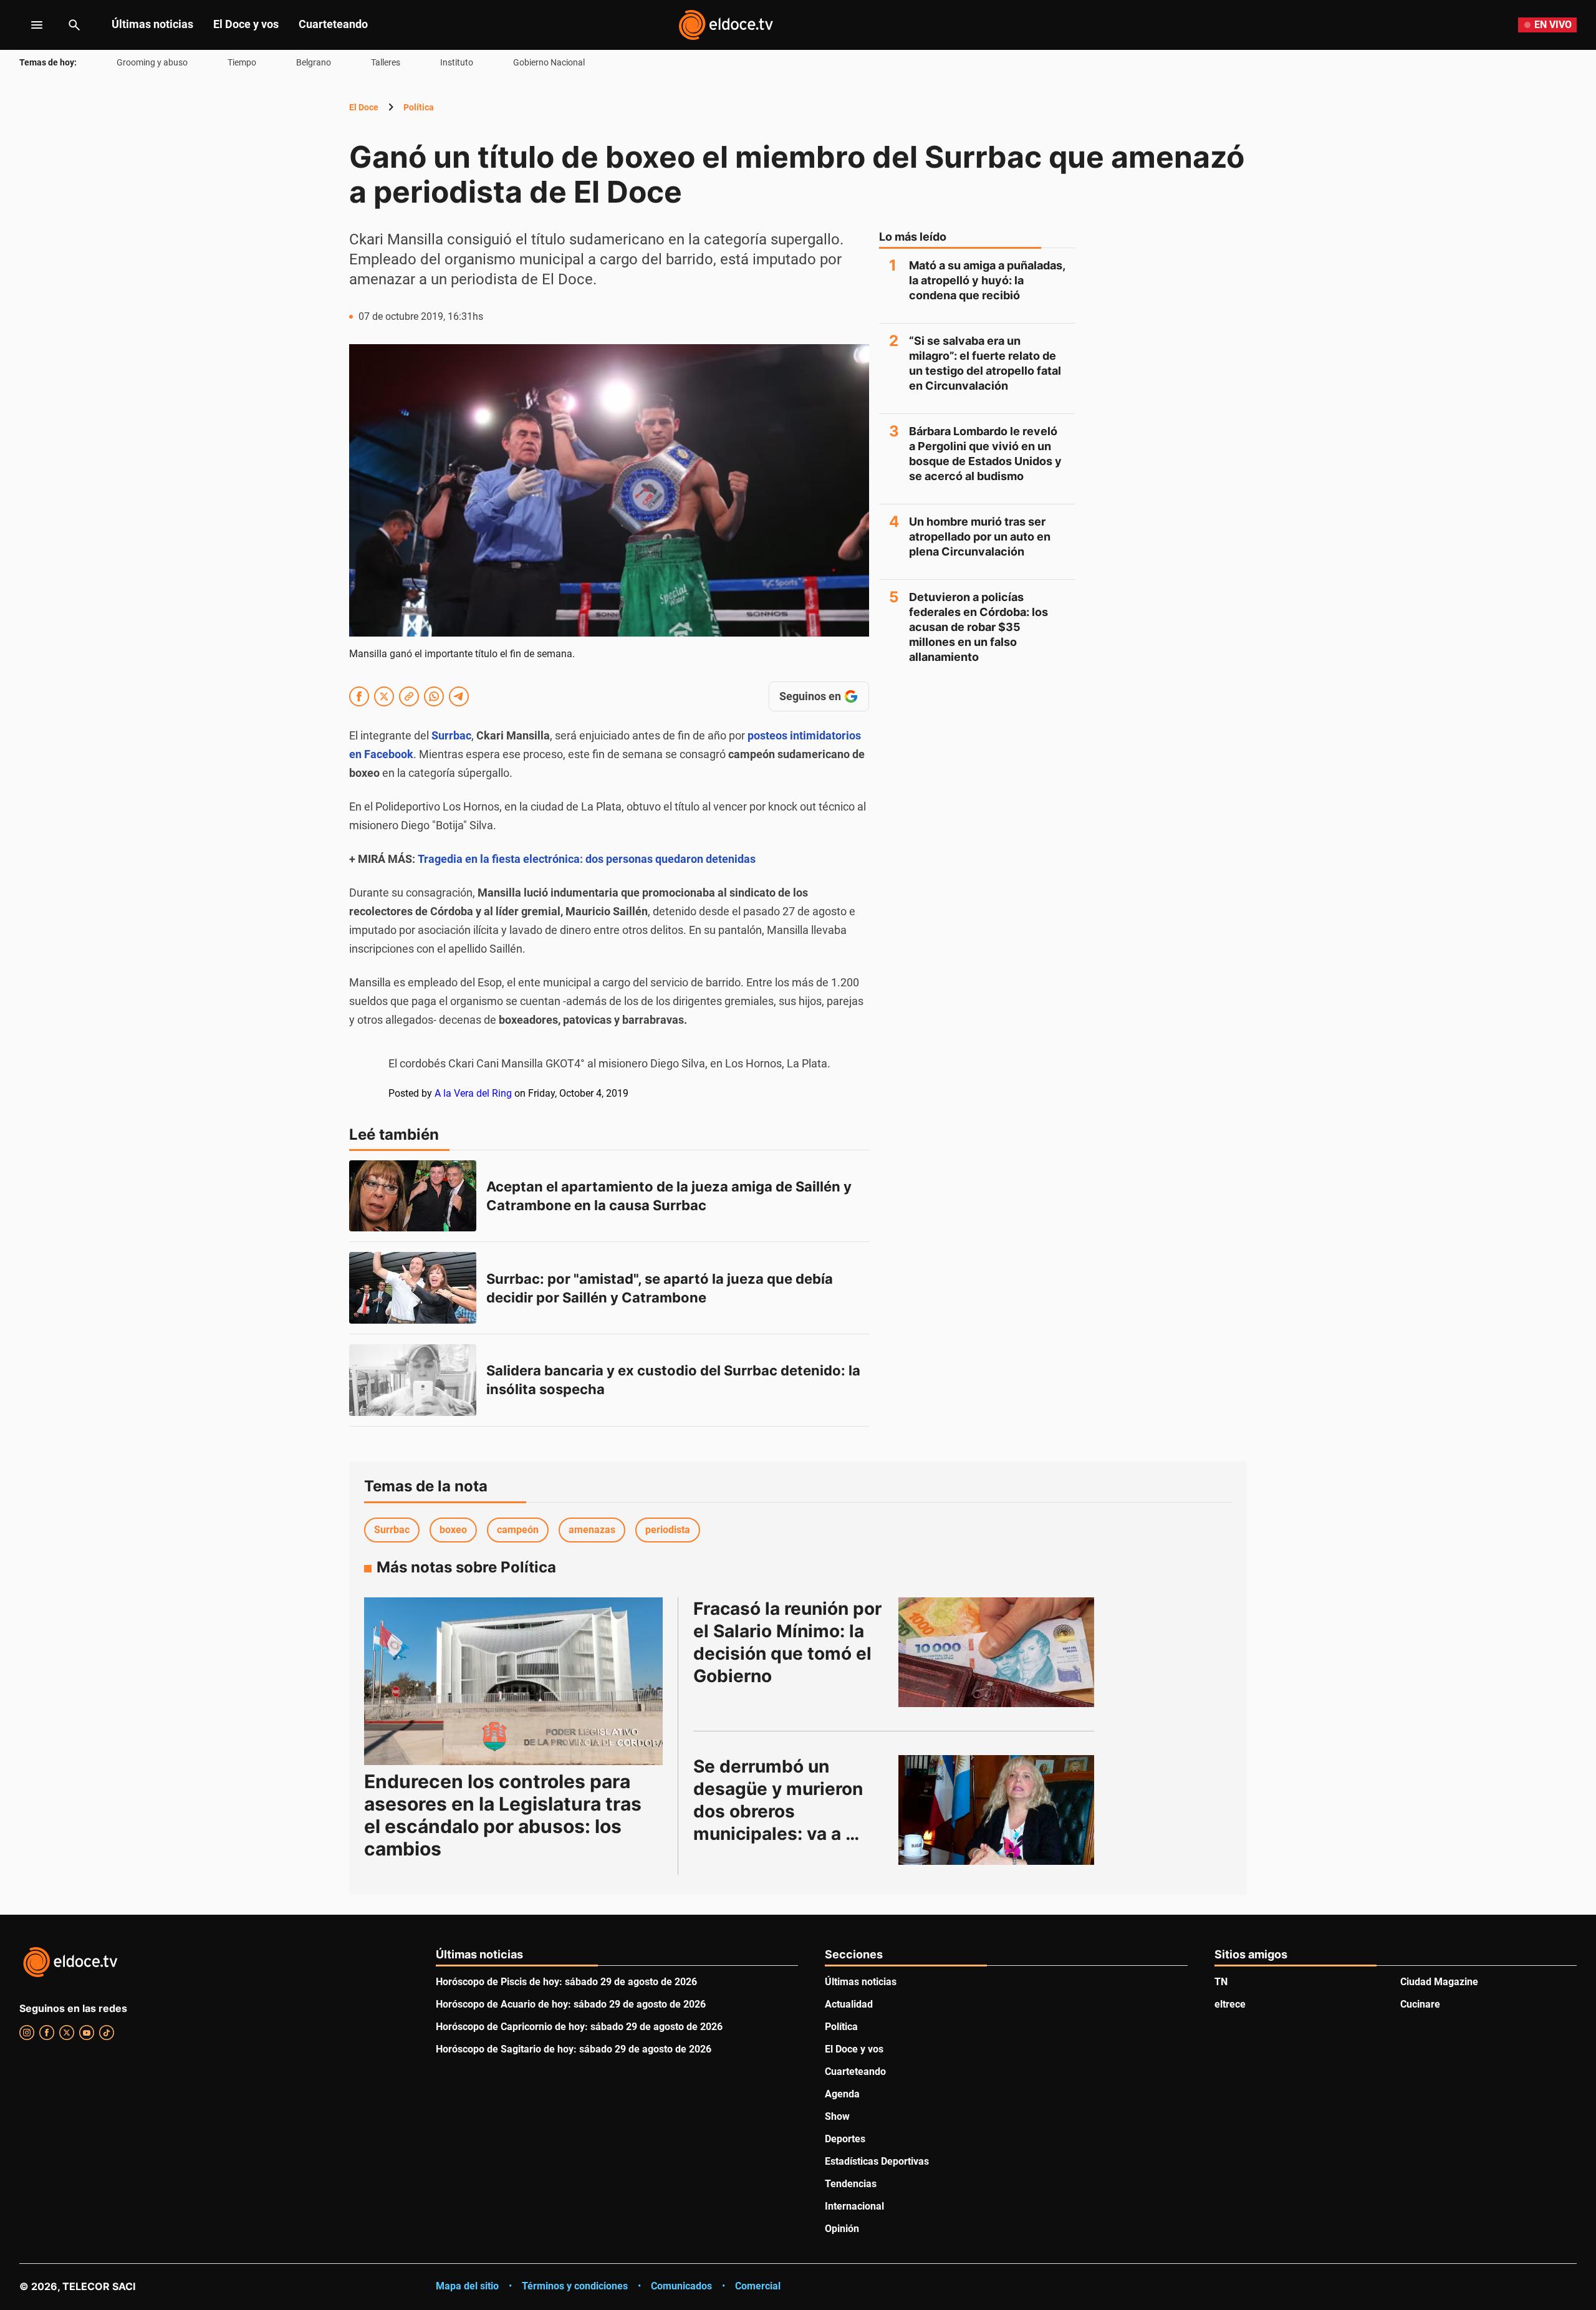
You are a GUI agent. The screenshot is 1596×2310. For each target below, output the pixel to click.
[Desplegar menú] (27, 25)
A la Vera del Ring (473, 1093)
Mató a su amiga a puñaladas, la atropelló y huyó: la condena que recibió (987, 280)
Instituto (457, 62)
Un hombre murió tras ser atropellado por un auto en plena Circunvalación (980, 537)
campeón (518, 1530)
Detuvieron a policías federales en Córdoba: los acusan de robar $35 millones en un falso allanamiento (978, 627)
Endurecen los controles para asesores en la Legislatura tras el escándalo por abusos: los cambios (503, 1815)
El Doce (364, 107)
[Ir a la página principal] (726, 25)
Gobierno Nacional (549, 62)
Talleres (386, 62)
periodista (668, 1530)
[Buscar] (74, 25)
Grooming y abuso (152, 62)
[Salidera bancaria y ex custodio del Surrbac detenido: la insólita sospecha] (413, 1380)
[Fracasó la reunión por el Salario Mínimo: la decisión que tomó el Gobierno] (996, 1652)
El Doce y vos (246, 24)
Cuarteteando (333, 24)
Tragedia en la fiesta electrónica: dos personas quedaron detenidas (587, 859)
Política (419, 107)
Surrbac (392, 1530)
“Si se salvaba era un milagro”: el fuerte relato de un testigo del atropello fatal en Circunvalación (985, 363)
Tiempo (242, 62)
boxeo (453, 1530)
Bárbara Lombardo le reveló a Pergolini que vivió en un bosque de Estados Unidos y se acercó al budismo (985, 454)
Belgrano (314, 62)
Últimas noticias (152, 24)
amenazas (592, 1530)
